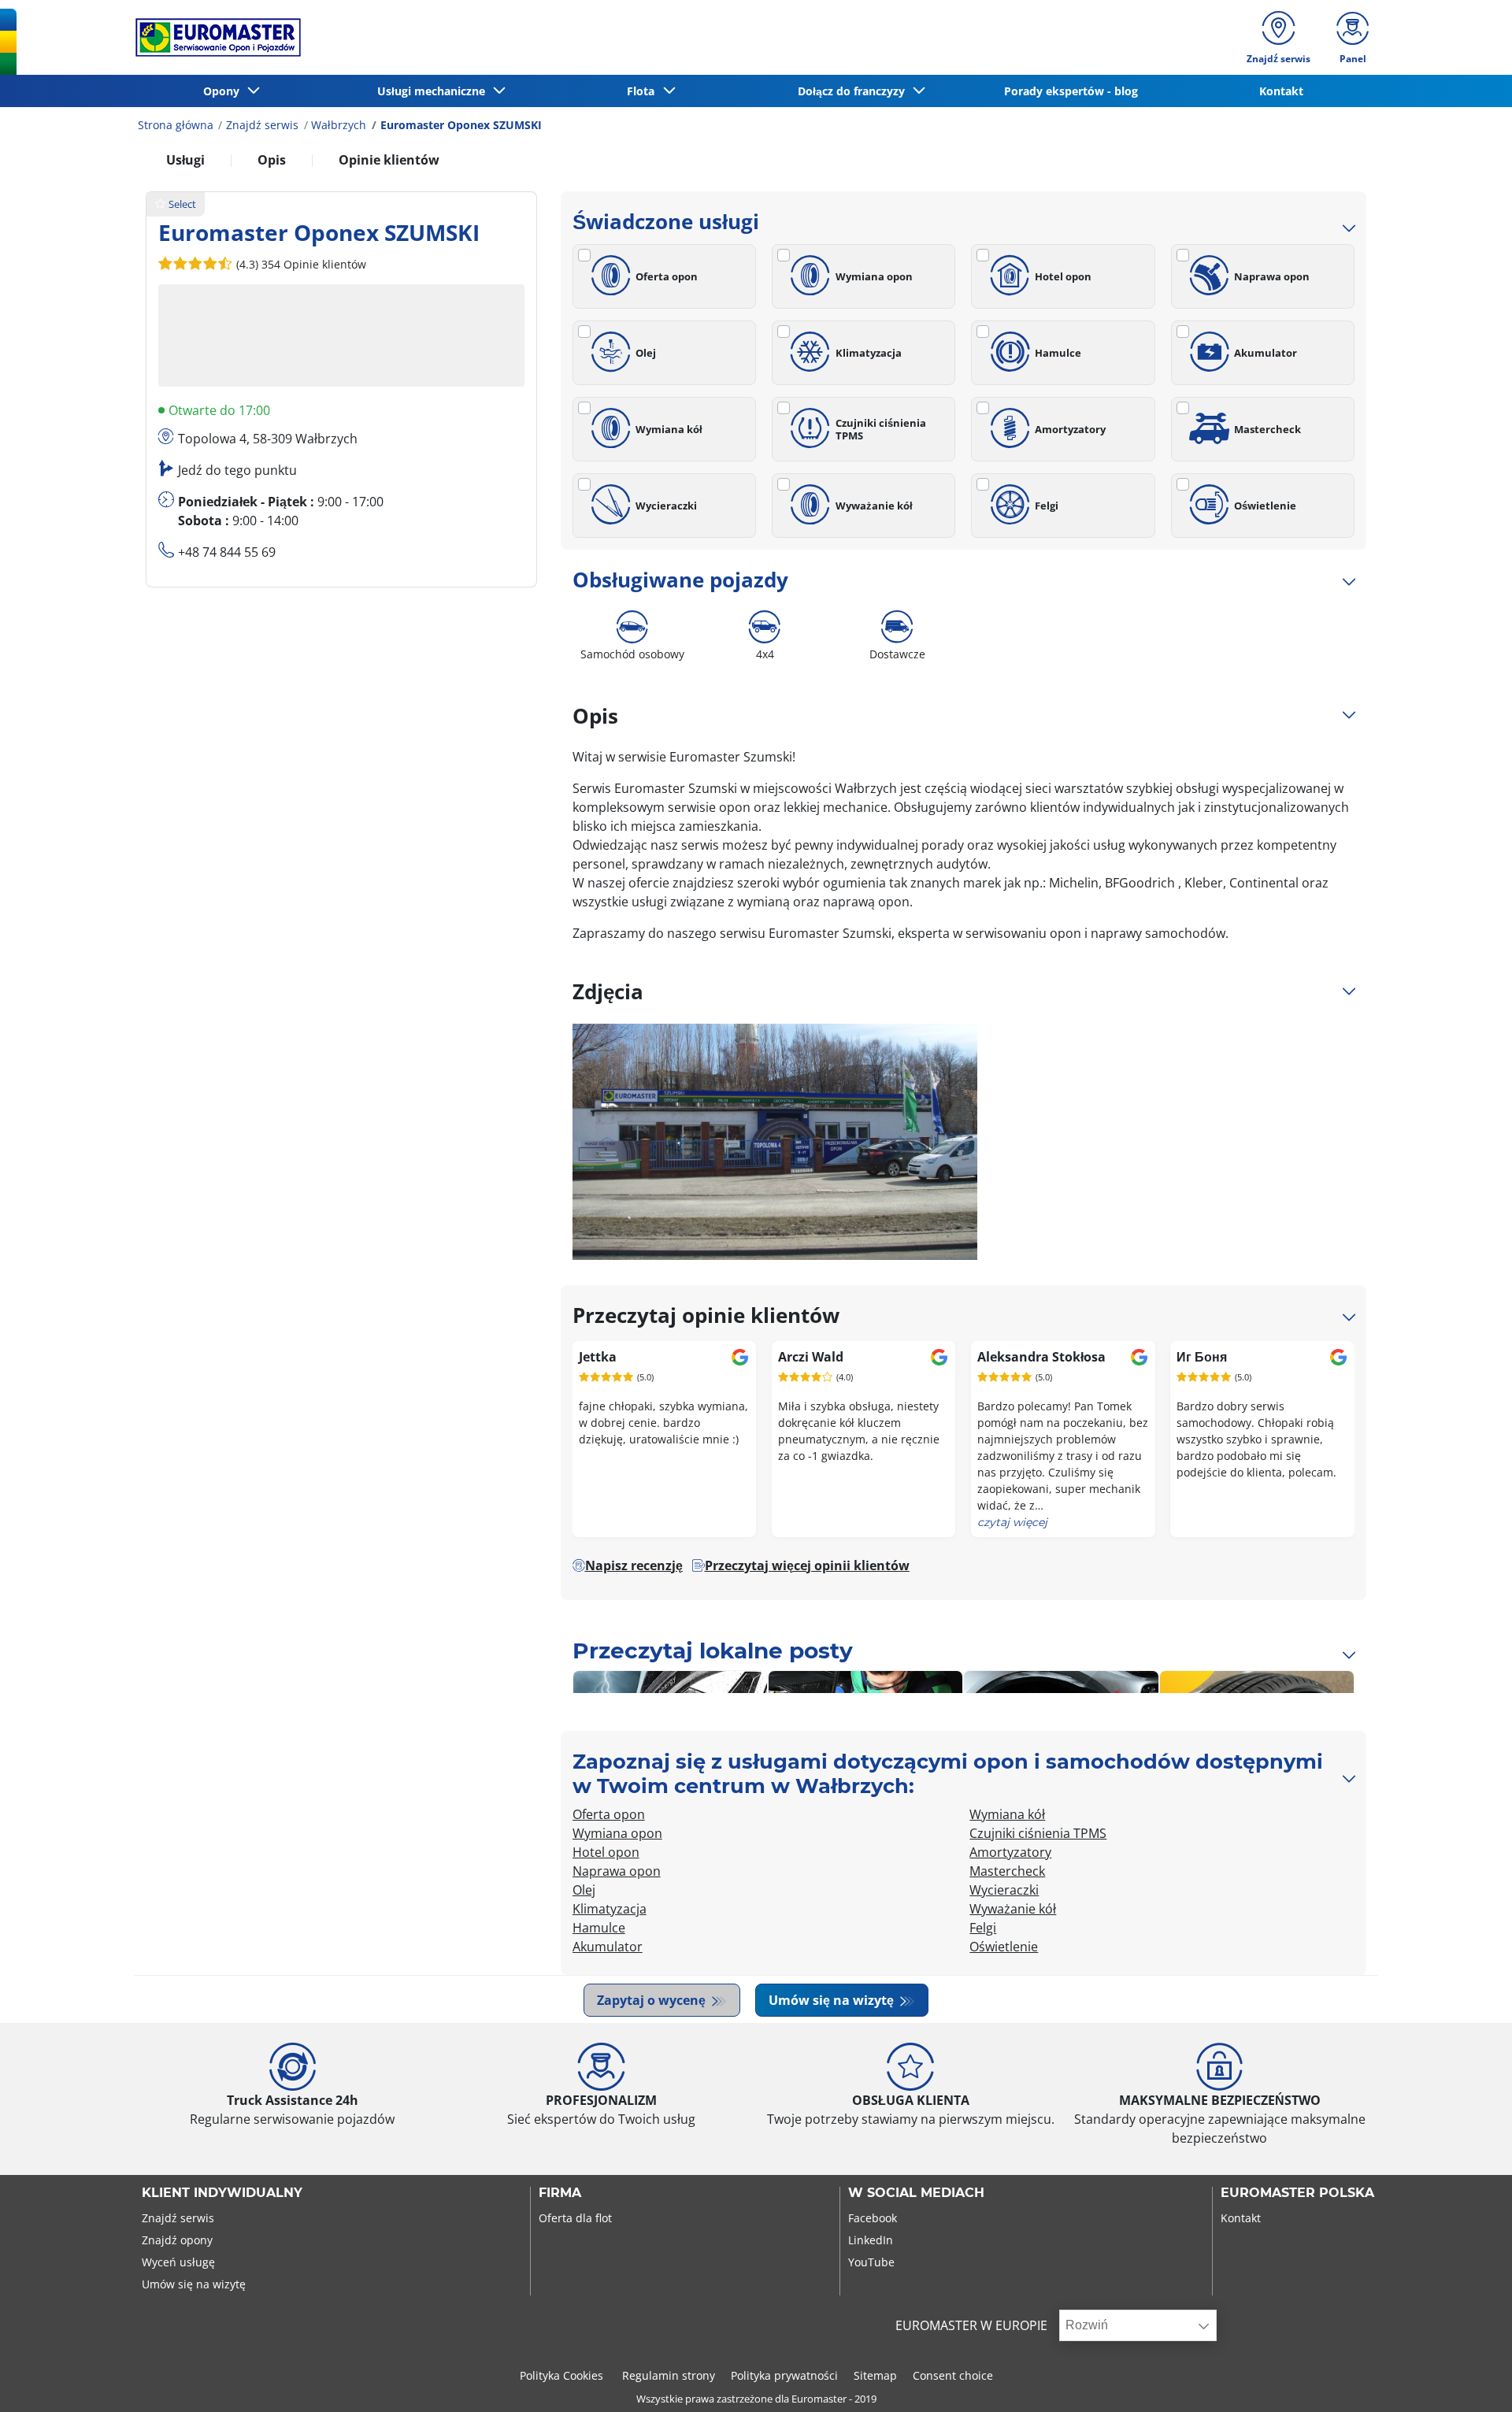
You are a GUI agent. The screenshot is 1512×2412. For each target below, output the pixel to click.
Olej (646, 353)
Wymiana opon (874, 276)
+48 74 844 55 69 (227, 552)
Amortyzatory (1070, 429)
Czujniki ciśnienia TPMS (881, 429)
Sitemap (875, 2375)
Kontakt (1241, 2218)
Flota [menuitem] (644, 91)
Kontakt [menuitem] (1281, 91)
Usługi (185, 160)
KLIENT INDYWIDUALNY (222, 2193)
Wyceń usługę (178, 2262)
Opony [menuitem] (224, 91)
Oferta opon (667, 276)
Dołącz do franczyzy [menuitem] (854, 91)
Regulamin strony (669, 2375)
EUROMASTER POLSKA (1297, 2193)
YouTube (871, 2262)
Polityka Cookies (563, 2375)
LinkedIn (871, 2240)
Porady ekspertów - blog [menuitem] (1071, 91)
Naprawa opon (1272, 276)
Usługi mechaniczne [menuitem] (434, 91)
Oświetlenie (1265, 506)
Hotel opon (1063, 276)
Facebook (873, 2218)
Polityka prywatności (784, 2375)
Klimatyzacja (869, 353)
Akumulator (1266, 353)
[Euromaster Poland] (213, 37)
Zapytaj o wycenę (653, 2000)
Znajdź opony (177, 2240)
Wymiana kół (669, 429)
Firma (560, 2193)
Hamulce (1058, 353)
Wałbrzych (339, 125)
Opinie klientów (389, 160)
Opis (272, 160)
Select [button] (182, 204)
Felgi (1047, 506)
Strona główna (176, 125)
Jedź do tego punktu (237, 470)
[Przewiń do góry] (1471, 2379)
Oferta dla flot (575, 2218)
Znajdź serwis (262, 125)
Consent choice (953, 2375)
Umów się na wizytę (833, 2000)
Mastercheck (1267, 429)
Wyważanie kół (874, 506)
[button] (300, 264)
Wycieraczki (666, 506)
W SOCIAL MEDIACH (916, 2193)
